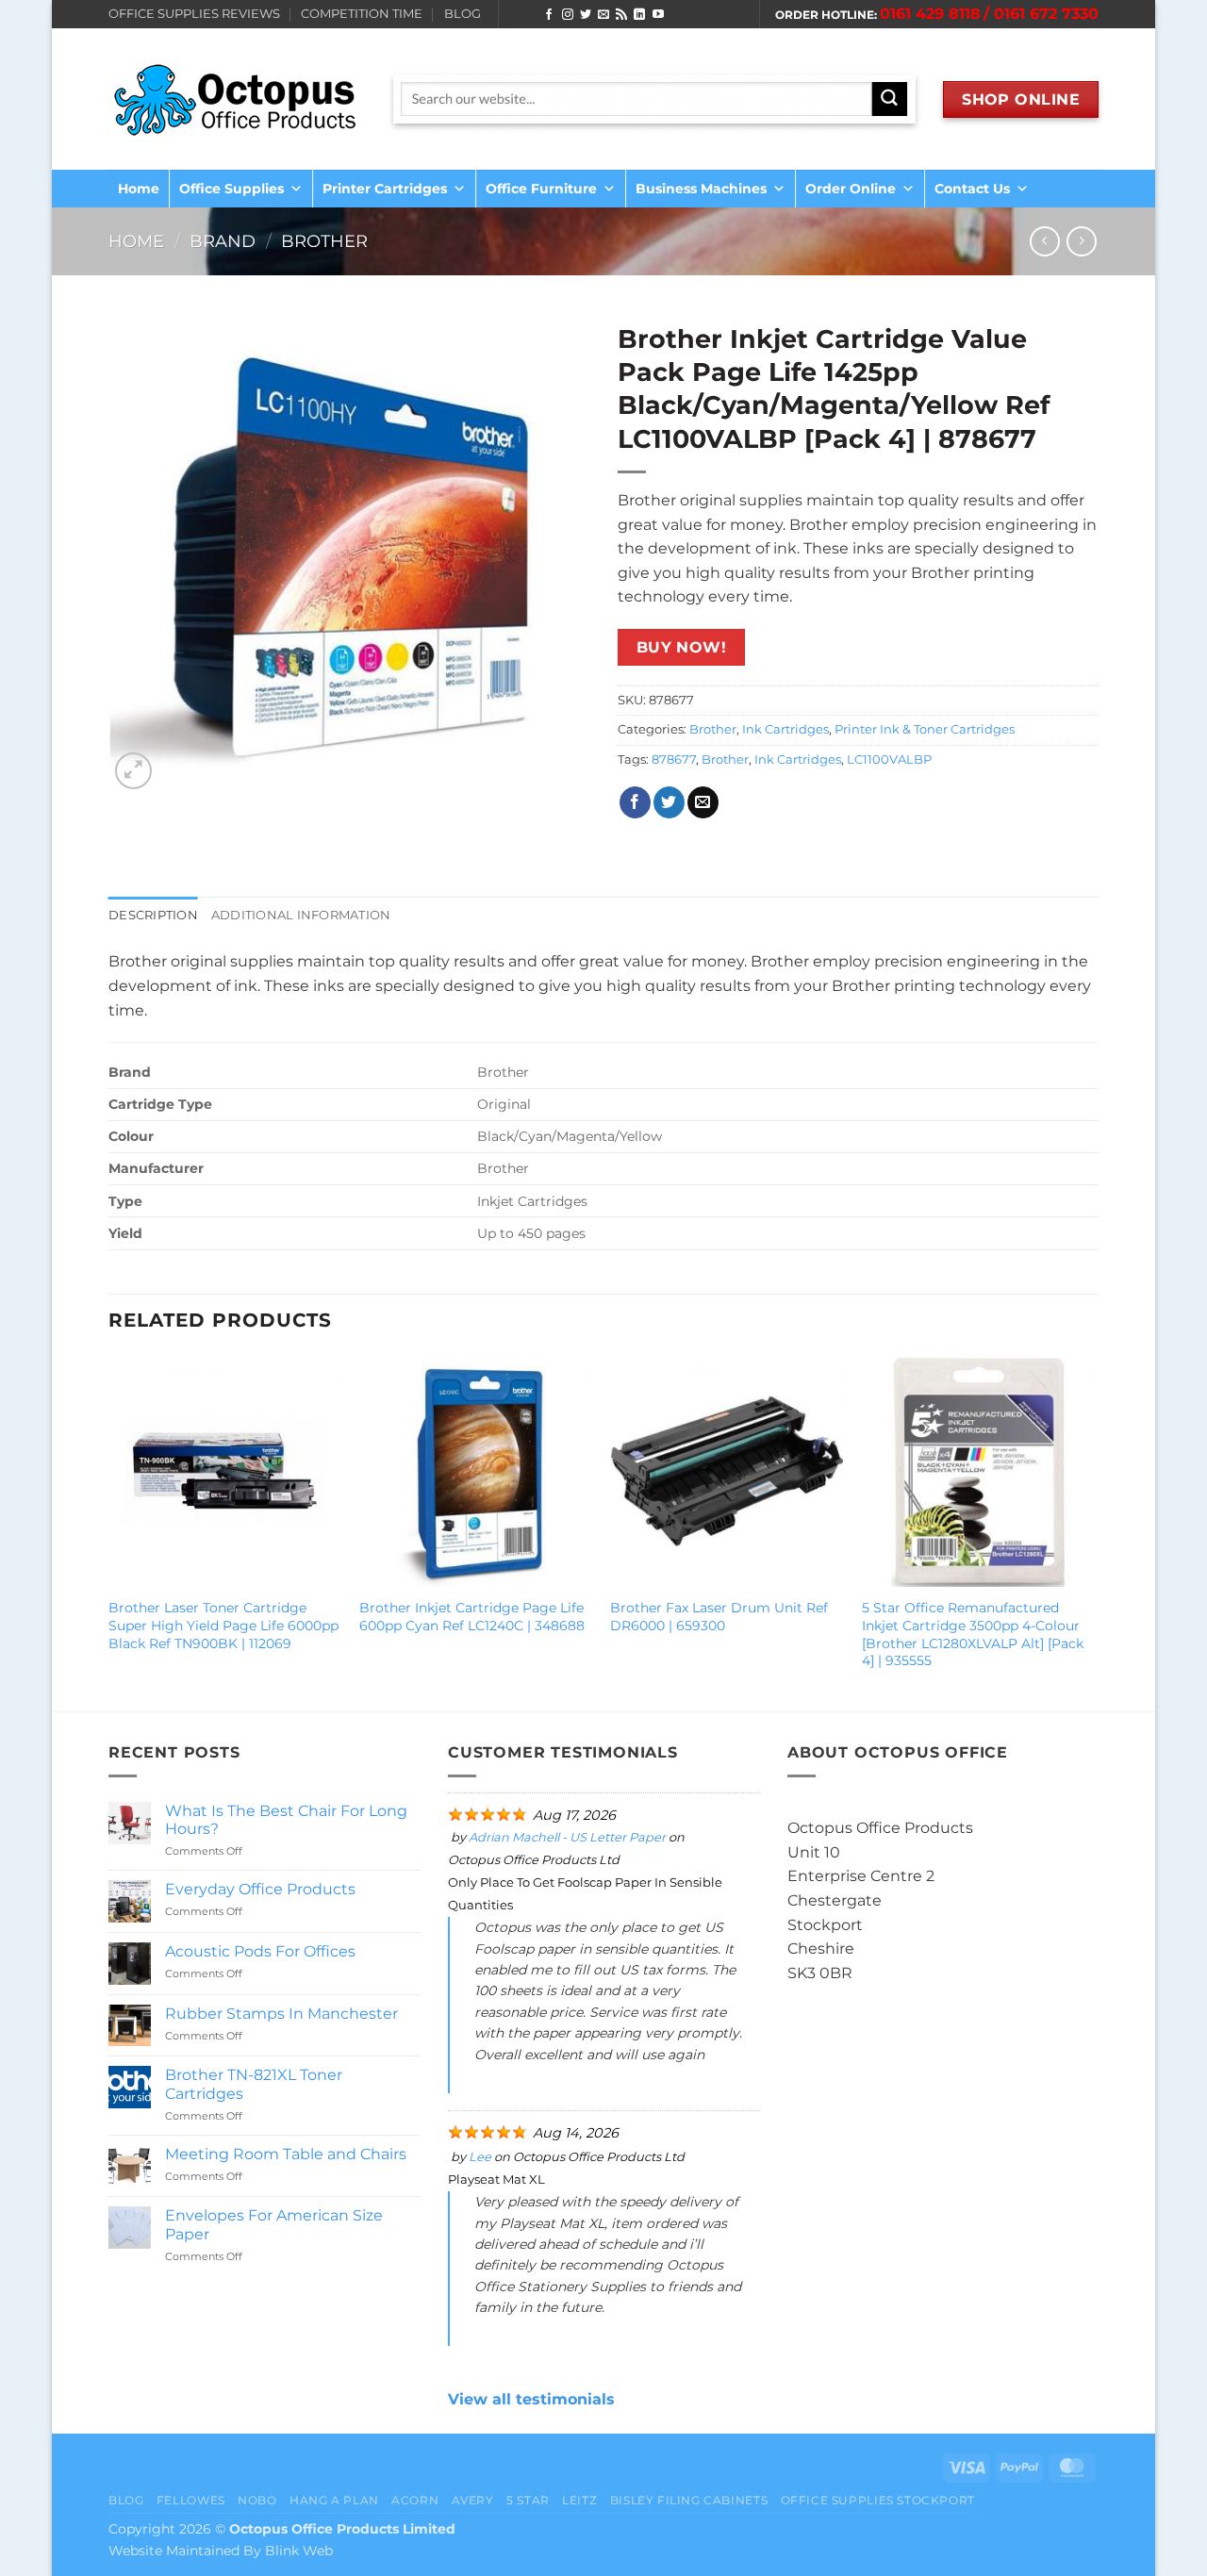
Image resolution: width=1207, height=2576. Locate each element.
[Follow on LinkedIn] (639, 15)
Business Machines (701, 189)
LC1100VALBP (889, 760)
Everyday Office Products (260, 1889)
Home (139, 189)
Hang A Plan (334, 2500)
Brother (324, 241)
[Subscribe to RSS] (621, 15)
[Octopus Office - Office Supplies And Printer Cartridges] (237, 99)
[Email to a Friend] (703, 802)
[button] (133, 771)
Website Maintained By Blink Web (221, 2551)
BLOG (463, 14)
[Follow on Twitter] (586, 15)
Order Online (851, 189)
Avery (473, 2500)
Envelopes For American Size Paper (274, 2224)
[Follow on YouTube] (658, 15)
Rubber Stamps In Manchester (281, 2014)
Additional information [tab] (301, 915)
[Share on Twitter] (669, 802)
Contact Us (972, 189)
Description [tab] (153, 915)
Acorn (415, 2500)
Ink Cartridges (785, 729)
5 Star (528, 2500)
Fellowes (191, 2500)
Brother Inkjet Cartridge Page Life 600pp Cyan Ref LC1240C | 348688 (472, 1617)
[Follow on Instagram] (568, 15)
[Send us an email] (603, 15)
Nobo (257, 2500)
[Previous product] (1081, 241)
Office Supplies (231, 189)
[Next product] (1044, 241)
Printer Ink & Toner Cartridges (925, 729)
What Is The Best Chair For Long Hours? (286, 1820)
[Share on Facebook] (635, 802)
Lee (480, 2157)
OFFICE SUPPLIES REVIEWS (194, 14)
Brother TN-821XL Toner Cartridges (254, 2084)
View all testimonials (531, 2399)
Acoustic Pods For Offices (260, 1951)
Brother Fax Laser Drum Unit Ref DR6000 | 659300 (719, 1617)
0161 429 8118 (930, 14)
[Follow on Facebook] (549, 15)
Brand (223, 241)
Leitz (579, 2500)
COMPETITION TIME (362, 14)
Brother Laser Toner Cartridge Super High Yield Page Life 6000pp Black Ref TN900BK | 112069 (223, 1625)
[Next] (1093, 1531)
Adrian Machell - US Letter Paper (567, 1837)
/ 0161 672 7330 (1041, 14)
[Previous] (109, 1531)
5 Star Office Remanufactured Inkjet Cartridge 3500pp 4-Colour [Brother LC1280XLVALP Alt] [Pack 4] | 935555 (973, 1634)
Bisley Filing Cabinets (689, 2500)
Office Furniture (541, 189)
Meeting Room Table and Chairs (286, 2154)
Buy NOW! (682, 647)
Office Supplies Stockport (878, 2500)
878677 (674, 760)
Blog (126, 2500)
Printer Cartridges (385, 189)
